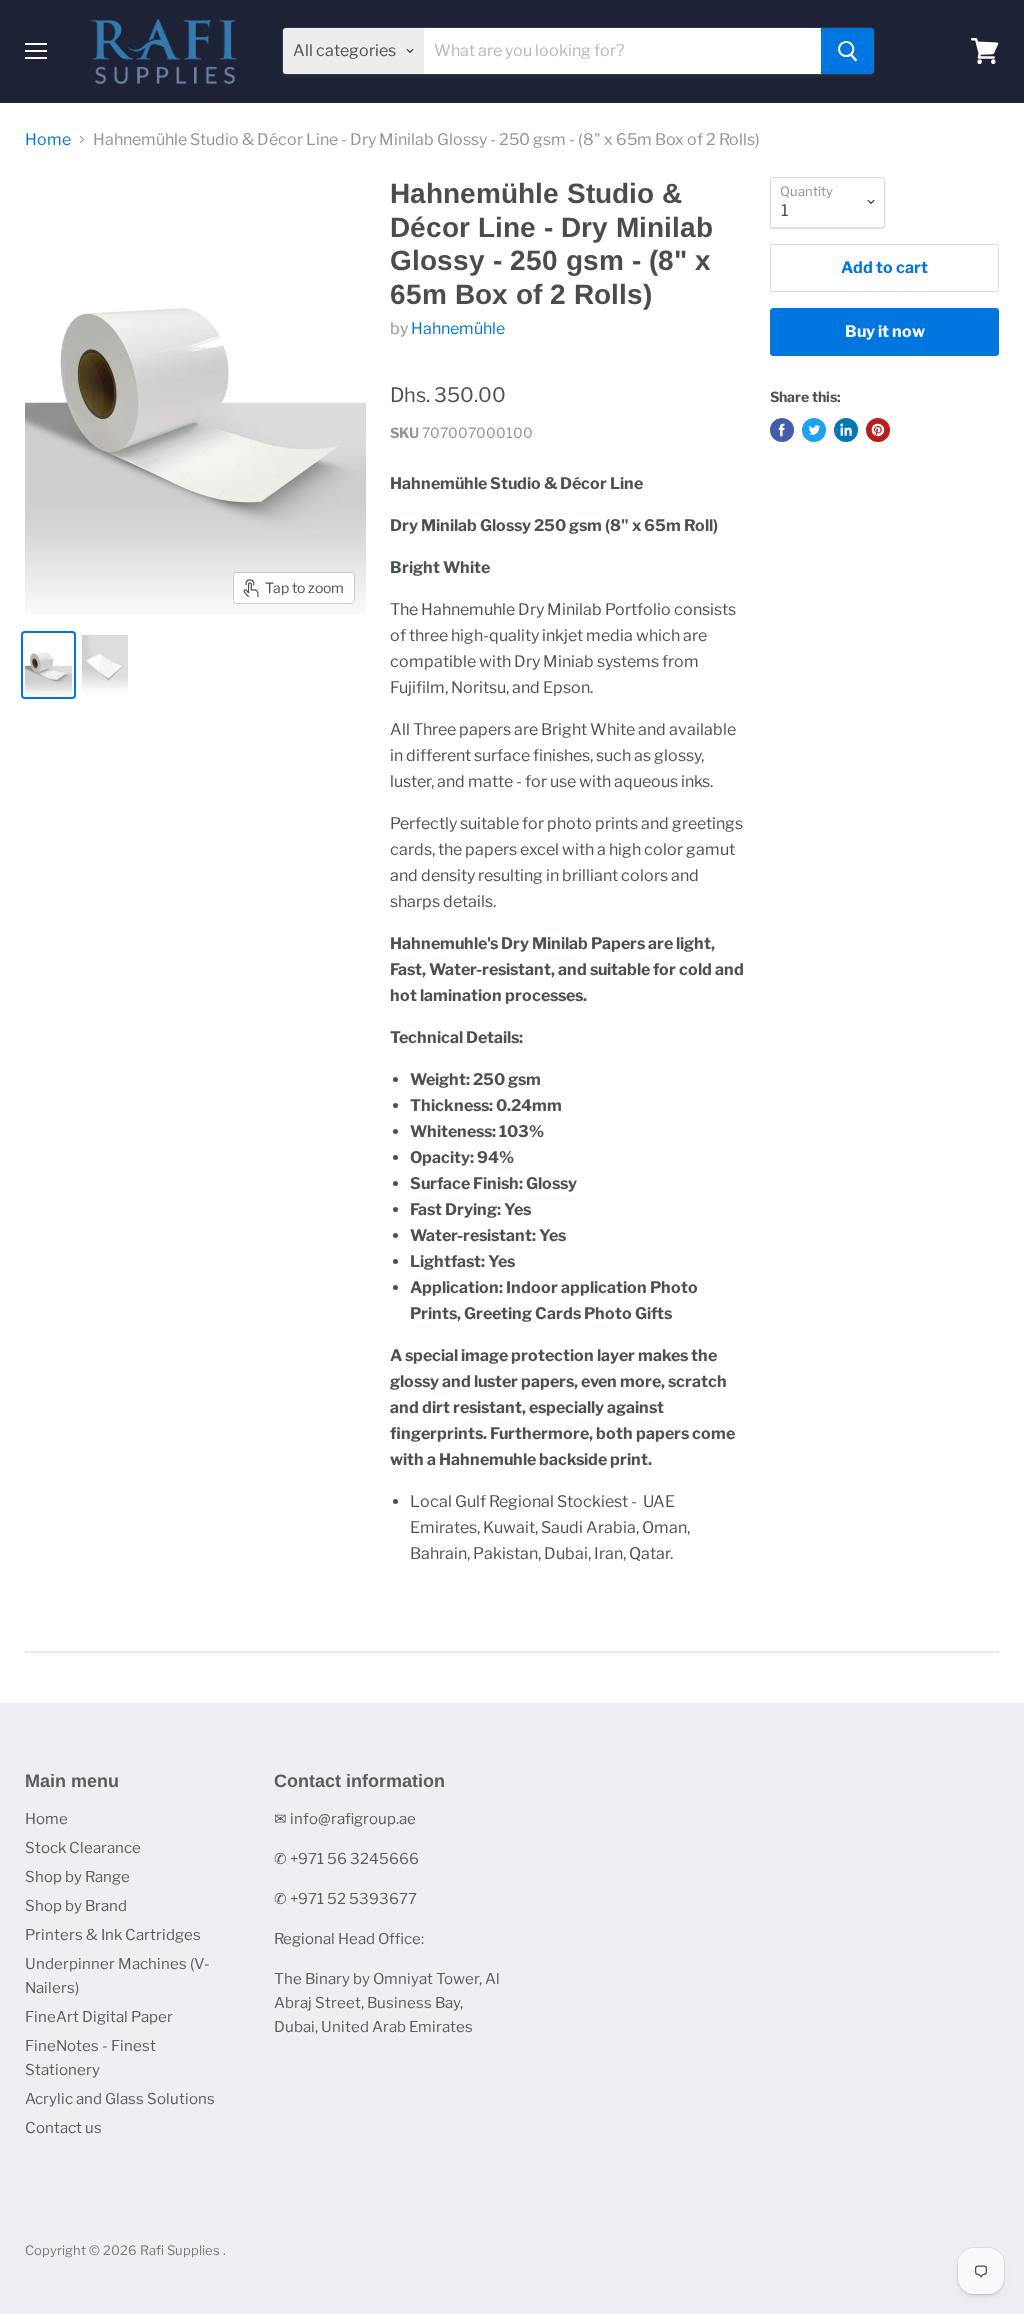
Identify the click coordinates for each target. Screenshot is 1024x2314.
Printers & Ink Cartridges (113, 1935)
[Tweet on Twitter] (814, 430)
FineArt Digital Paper (99, 2017)
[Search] (847, 51)
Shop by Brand (76, 1906)
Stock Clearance (83, 1848)
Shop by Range (77, 1877)
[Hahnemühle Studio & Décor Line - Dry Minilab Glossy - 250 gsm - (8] (48, 665)
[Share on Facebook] (782, 430)
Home (48, 140)
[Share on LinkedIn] (846, 430)
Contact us (63, 2128)
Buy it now (885, 331)
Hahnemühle (458, 328)
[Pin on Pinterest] (878, 430)
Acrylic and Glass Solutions (120, 2099)
